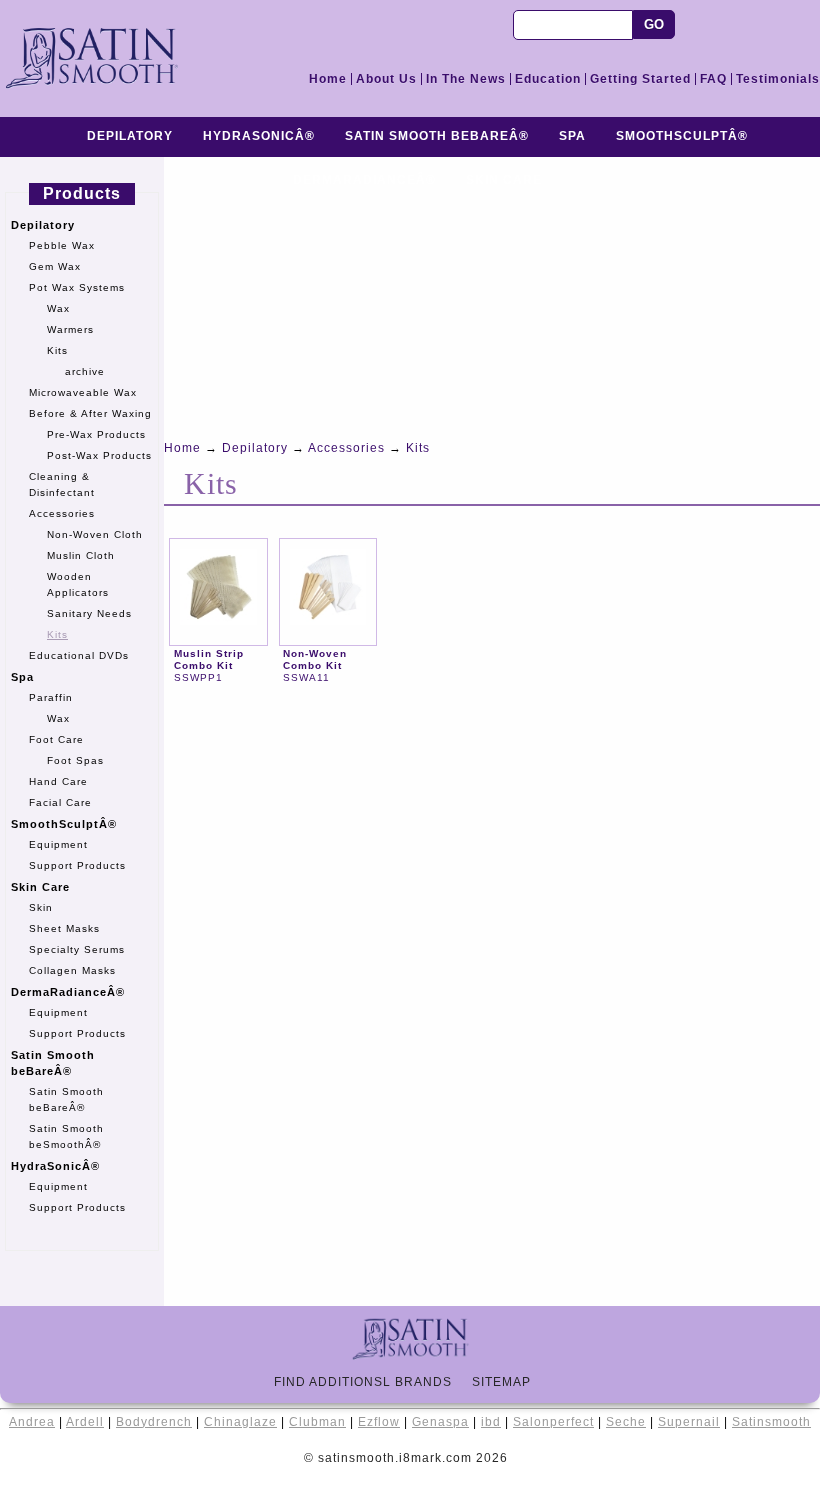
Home (328, 79)
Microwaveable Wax (83, 392)
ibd (491, 1422)
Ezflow (379, 1422)
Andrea (32, 1422)
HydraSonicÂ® (259, 136)
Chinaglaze (240, 1422)
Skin (41, 907)
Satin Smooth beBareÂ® (437, 136)
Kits (57, 350)
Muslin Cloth (81, 555)
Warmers (70, 329)
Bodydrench (154, 1422)
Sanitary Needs (89, 613)
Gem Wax (55, 266)
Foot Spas (75, 760)
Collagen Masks (72, 970)
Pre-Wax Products (96, 434)
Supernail (689, 1422)
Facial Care (60, 802)
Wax (58, 308)
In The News (466, 79)
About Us (386, 79)
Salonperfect (553, 1422)
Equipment (58, 844)
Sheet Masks (64, 928)
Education (548, 79)
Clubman (317, 1422)
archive (85, 371)
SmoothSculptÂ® (682, 136)
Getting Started (640, 79)
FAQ (713, 79)
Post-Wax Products (99, 455)
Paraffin (51, 697)
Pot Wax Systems (77, 287)
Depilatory (130, 136)
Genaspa (440, 1422)
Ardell (85, 1422)
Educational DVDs (79, 655)
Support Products (77, 865)
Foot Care (56, 739)
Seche (626, 1422)
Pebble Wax (62, 245)
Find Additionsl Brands (371, 1382)
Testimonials (778, 79)
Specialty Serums (77, 949)
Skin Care (40, 887)
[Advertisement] (492, 297)
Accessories (62, 513)
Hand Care (58, 781)
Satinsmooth (771, 1422)
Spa (572, 136)
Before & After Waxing (90, 413)
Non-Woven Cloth (95, 534)
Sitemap (509, 1382)
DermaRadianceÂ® (68, 992)
